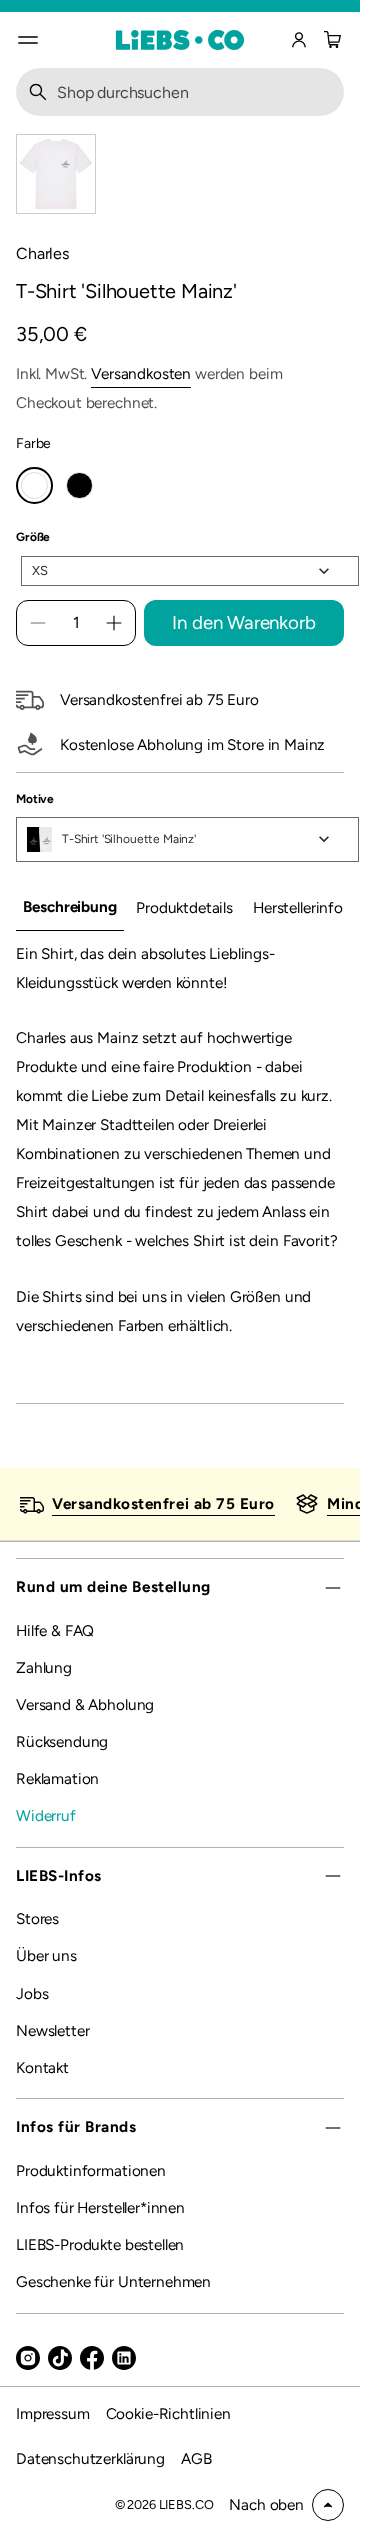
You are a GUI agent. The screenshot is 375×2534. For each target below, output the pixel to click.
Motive (35, 799)
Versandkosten (141, 373)
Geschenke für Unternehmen (113, 2281)
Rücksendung (62, 1741)
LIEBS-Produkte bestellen (100, 2244)
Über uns (46, 1955)
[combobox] (180, 92)
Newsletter (52, 2030)
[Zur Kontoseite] (299, 40)
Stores (37, 1918)
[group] (70, 908)
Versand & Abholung (85, 1704)
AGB (196, 2458)
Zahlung (44, 1667)
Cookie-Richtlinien (168, 2413)
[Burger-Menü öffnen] (28, 40)
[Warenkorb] (330, 40)
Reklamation (57, 1778)
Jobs (32, 1993)
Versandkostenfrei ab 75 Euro (163, 1503)
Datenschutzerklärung (90, 2458)
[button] (330, 40)
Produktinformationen (91, 2170)
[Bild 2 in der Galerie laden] (56, 174)
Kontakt (42, 2067)
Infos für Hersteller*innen (100, 2207)
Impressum (53, 2413)
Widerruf (46, 1815)
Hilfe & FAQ (55, 1630)
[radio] (34, 485)
